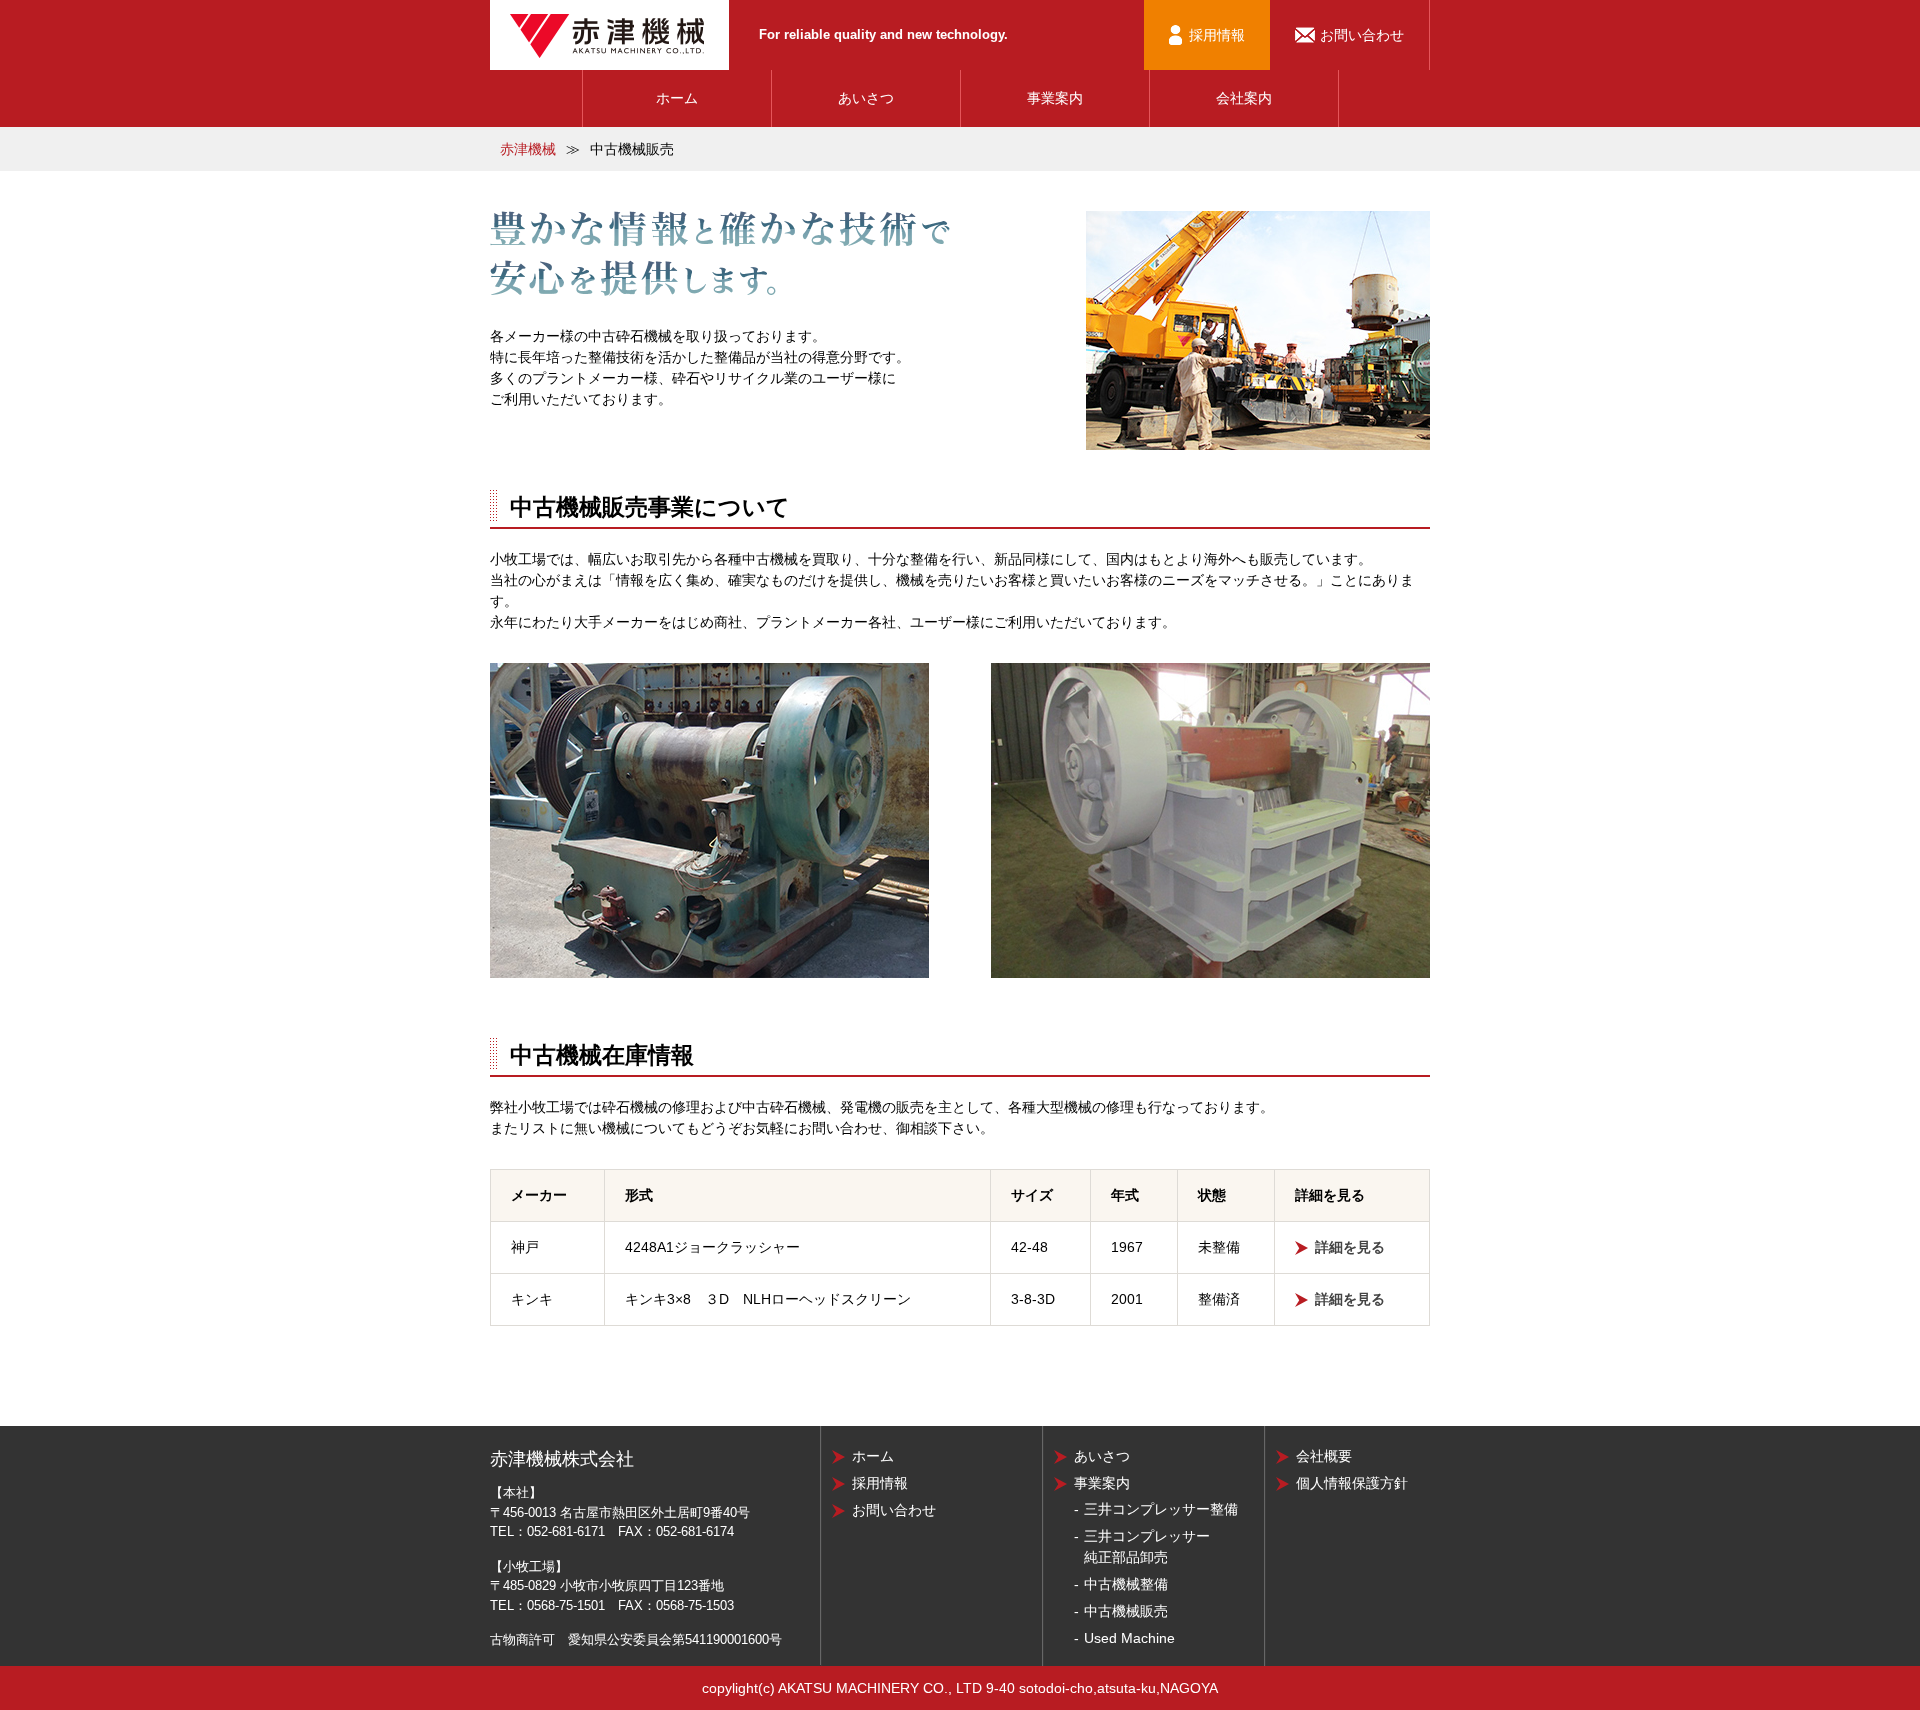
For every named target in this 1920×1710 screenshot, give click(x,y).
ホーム (677, 98)
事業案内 (1055, 98)
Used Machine (1129, 1638)
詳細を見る (1350, 1247)
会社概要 (1324, 1456)
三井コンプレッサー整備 (1161, 1509)
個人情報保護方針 (1352, 1483)
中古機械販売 (1126, 1611)
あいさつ (866, 98)
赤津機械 (528, 149)
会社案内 (1244, 98)
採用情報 (1217, 35)
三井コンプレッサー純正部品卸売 (1147, 1546)
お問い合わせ (1362, 35)
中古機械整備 (1126, 1584)
